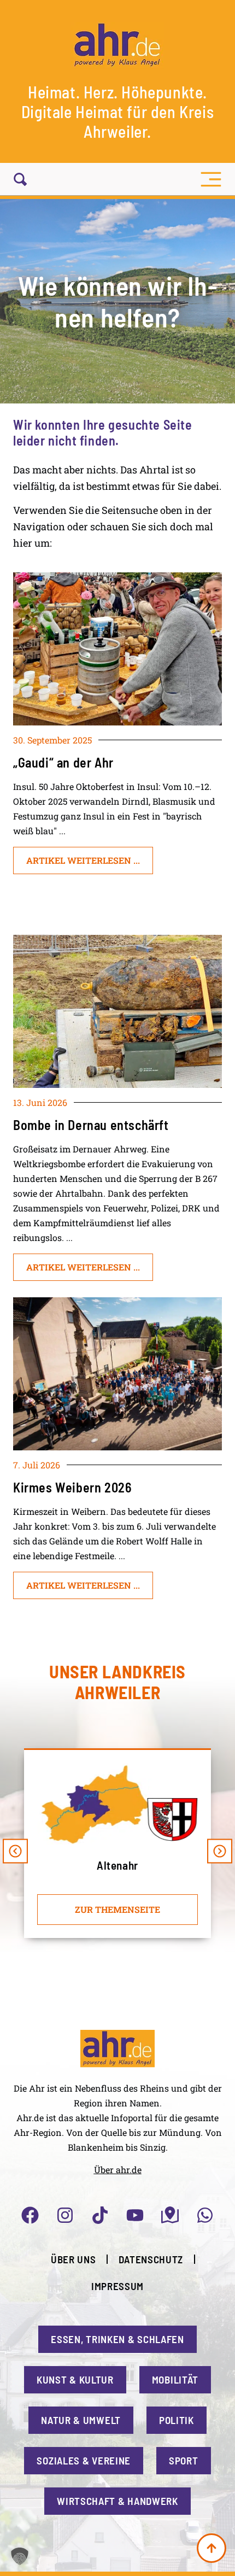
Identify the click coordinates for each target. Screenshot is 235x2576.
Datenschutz (151, 2259)
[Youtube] (135, 2215)
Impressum (117, 2286)
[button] (211, 179)
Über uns (74, 2259)
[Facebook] (30, 2215)
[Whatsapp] (205, 2215)
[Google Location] (170, 2215)
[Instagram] (65, 2215)
